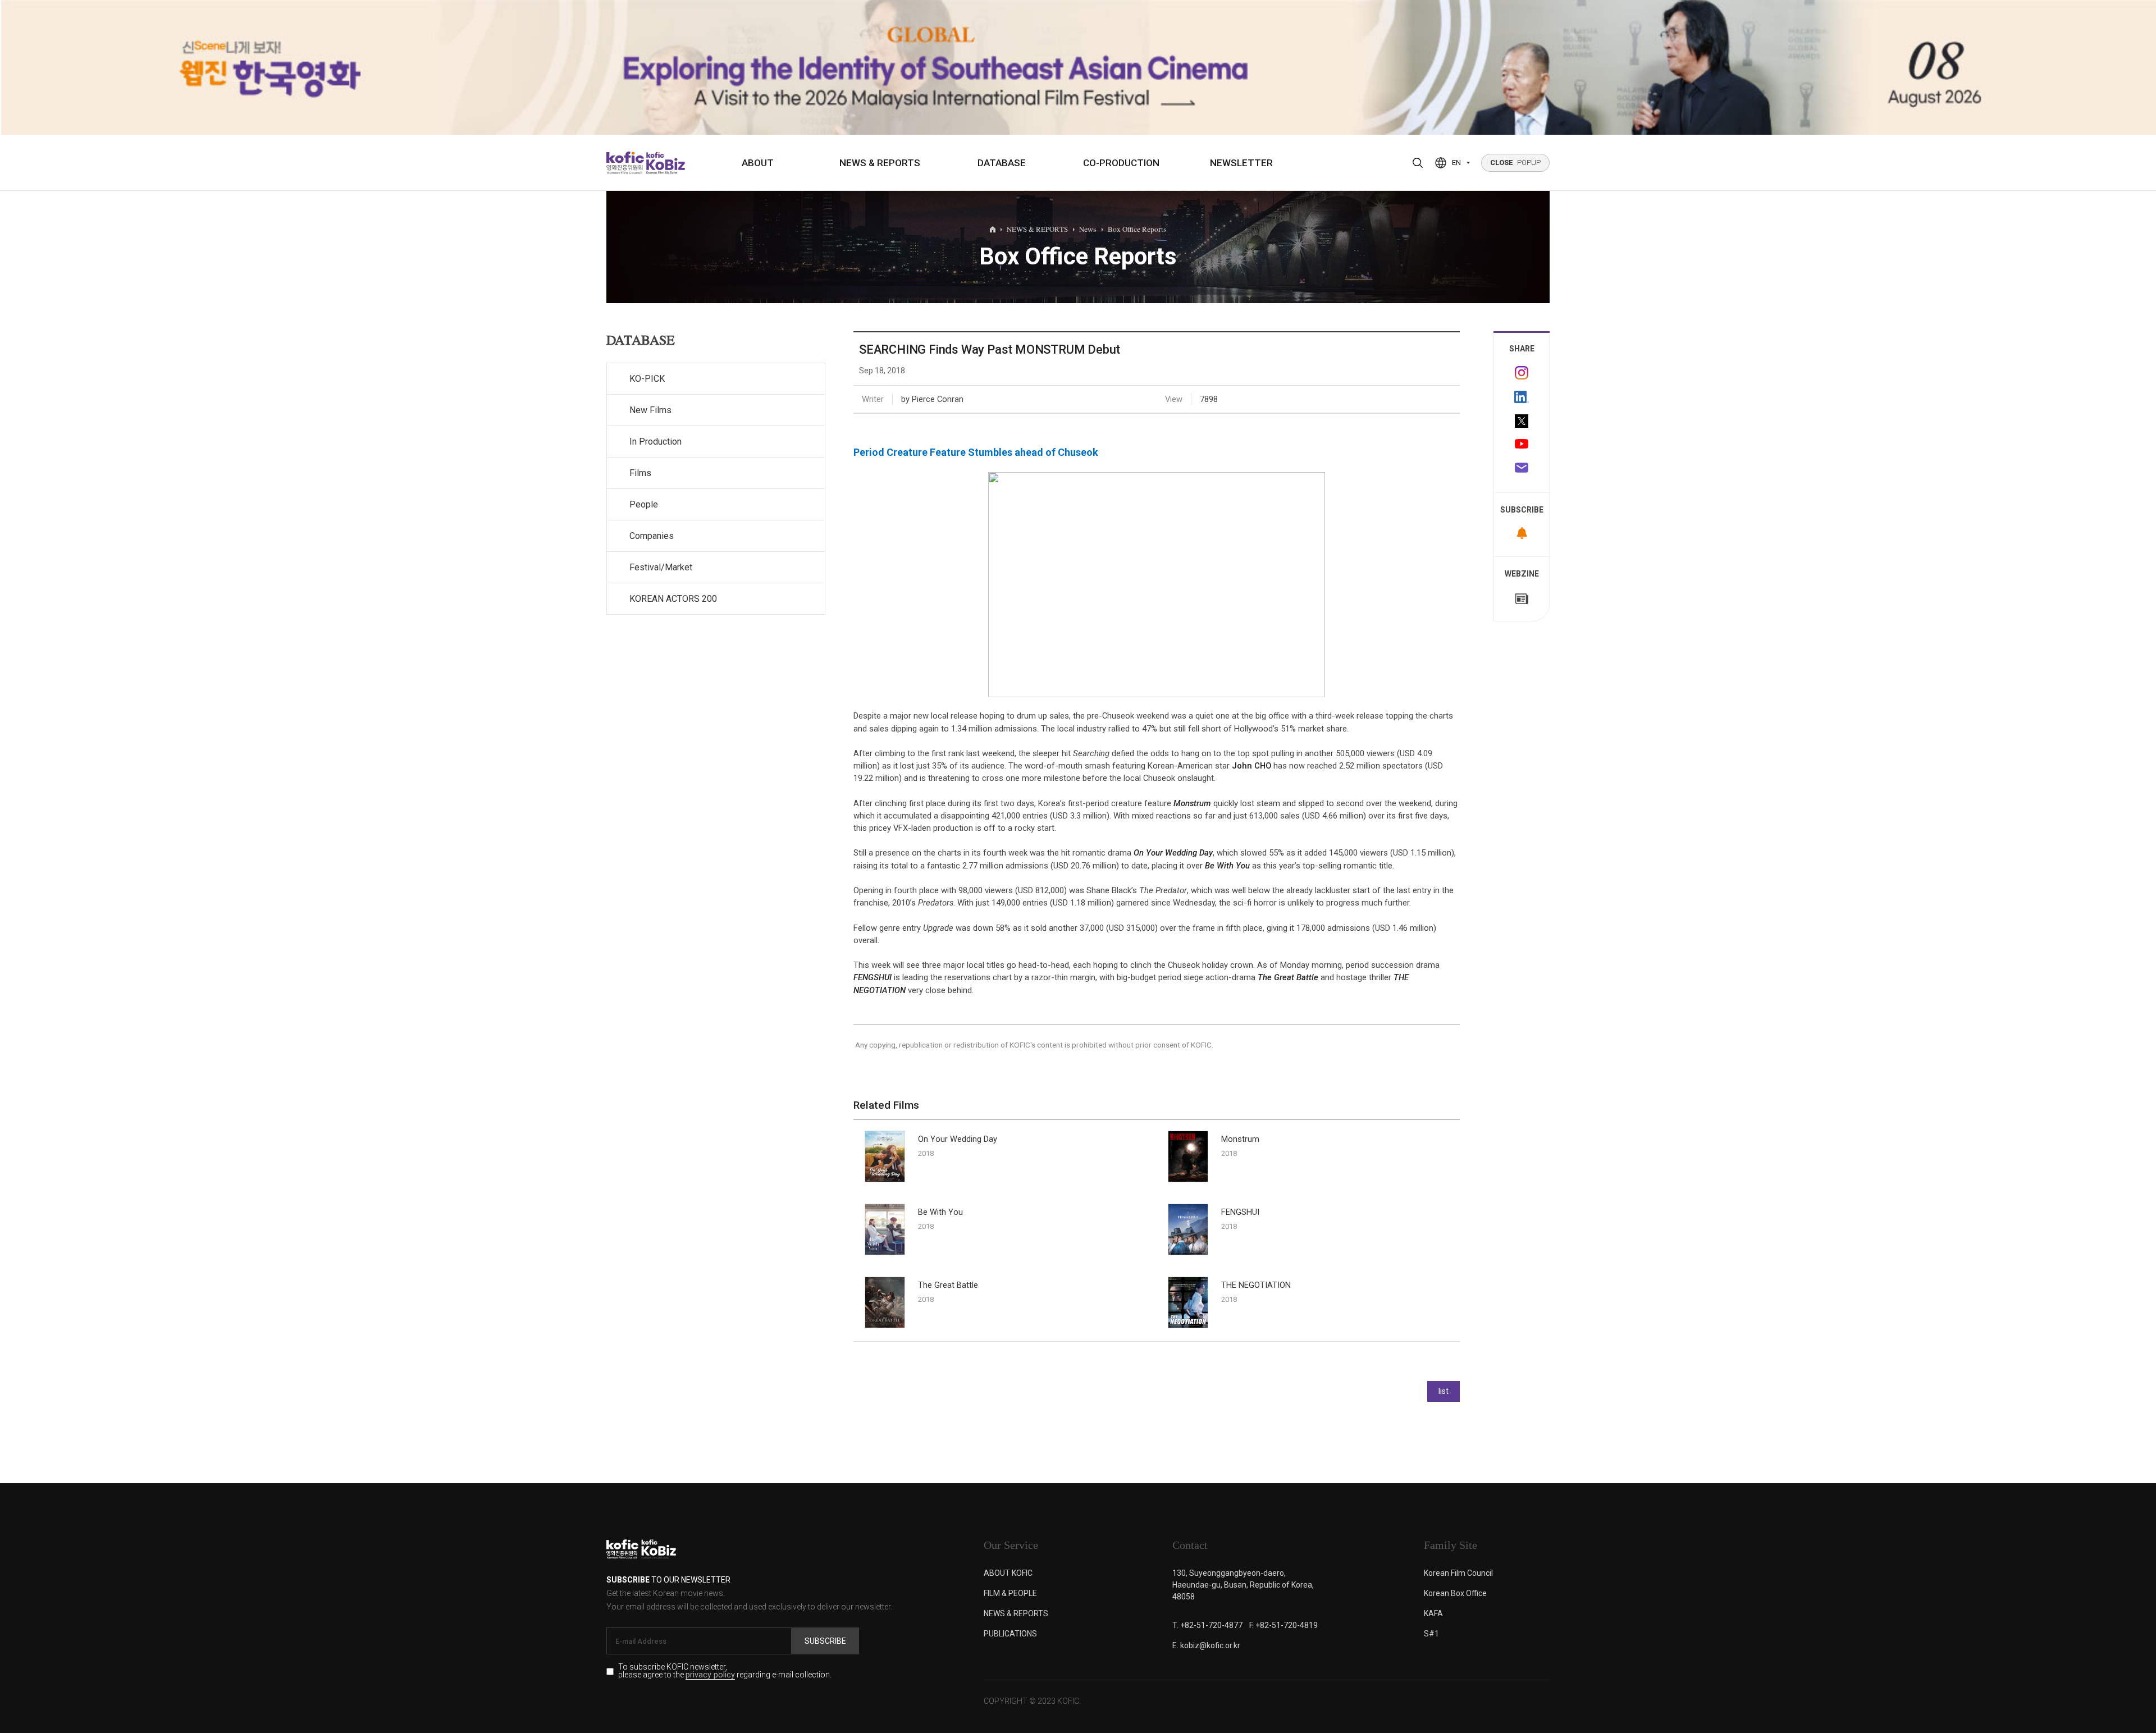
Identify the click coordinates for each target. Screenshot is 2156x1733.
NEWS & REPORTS (880, 163)
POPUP (1515, 163)
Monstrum (1192, 803)
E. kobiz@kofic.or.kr (1206, 1645)
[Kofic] (625, 163)
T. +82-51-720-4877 (1207, 1625)
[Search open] (1418, 163)
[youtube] (1522, 445)
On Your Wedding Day (1173, 853)
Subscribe (825, 1641)
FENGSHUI (873, 977)
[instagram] (1522, 373)
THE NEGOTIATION (1256, 1285)
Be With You (1227, 866)
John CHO (1251, 766)
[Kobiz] (664, 163)
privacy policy (710, 1675)
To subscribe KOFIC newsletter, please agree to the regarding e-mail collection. (725, 1671)
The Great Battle (1288, 977)
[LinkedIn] (1522, 397)
